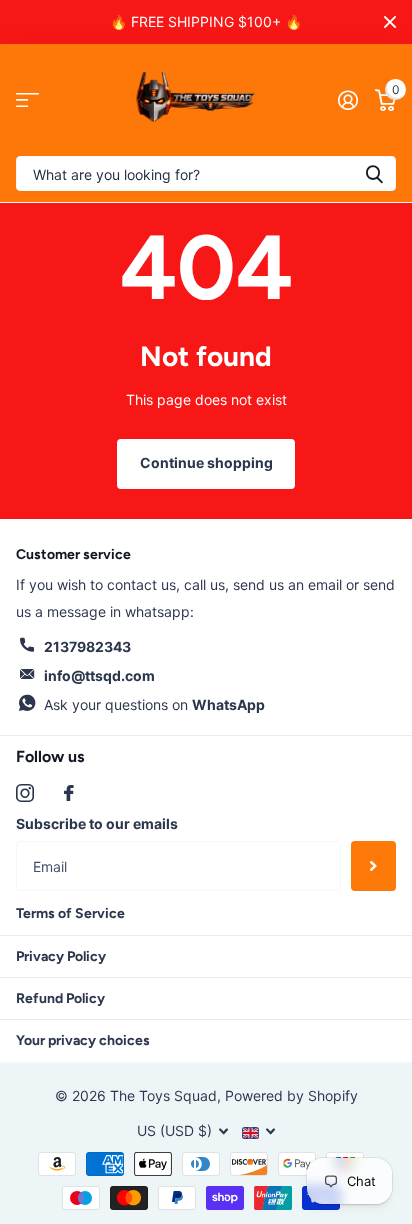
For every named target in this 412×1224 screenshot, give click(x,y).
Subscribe (373, 866)
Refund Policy (60, 998)
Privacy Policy (61, 956)
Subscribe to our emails (97, 823)
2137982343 (87, 646)
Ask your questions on (154, 704)
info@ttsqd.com (99, 675)
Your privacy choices (83, 1040)
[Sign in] (347, 100)
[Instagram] (25, 793)
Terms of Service (70, 913)
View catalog (27, 100)
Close (390, 22)
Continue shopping (206, 462)
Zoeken (374, 173)
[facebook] (69, 793)
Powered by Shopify (291, 1095)
